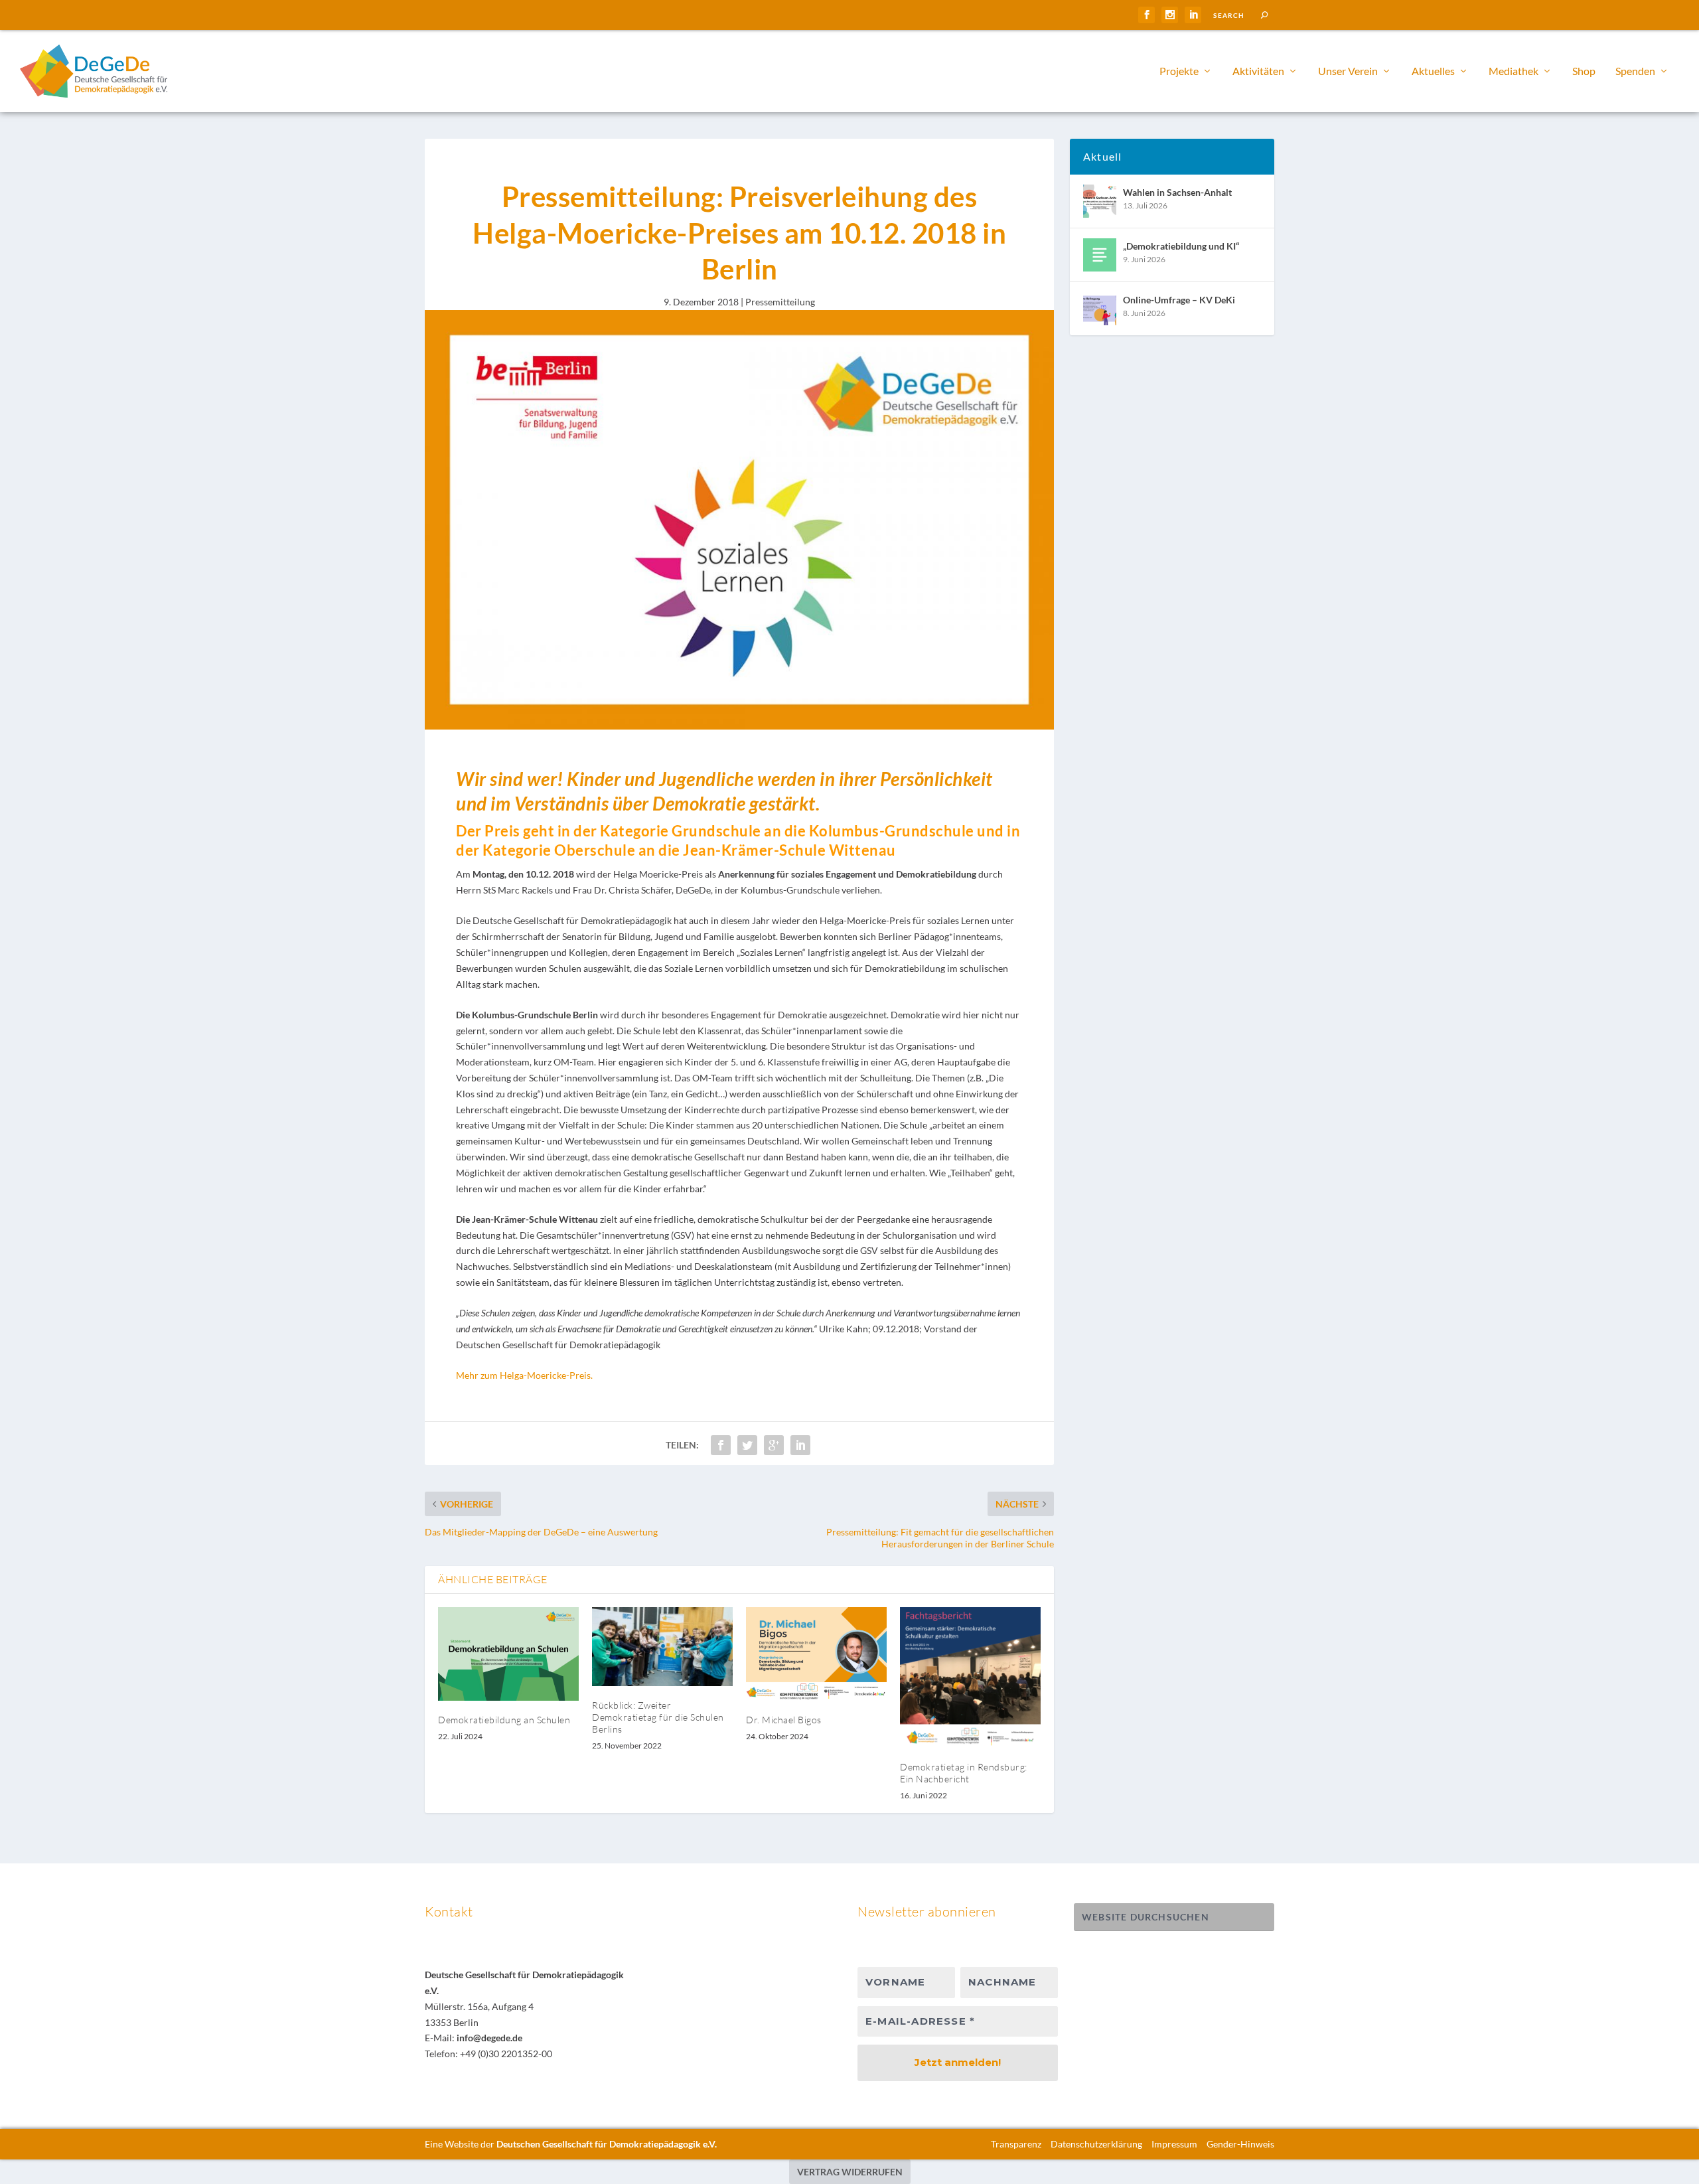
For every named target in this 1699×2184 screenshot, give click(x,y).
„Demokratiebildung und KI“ (1181, 246)
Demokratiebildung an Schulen (504, 1720)
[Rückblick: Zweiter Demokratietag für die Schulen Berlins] (662, 1647)
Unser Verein (1348, 71)
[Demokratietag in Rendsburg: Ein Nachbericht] (970, 1677)
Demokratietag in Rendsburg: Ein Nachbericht (964, 1773)
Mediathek (1514, 71)
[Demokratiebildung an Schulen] (508, 1654)
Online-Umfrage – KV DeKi (1179, 300)
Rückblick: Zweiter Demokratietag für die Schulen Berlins (658, 1717)
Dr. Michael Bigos (784, 1720)
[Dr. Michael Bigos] (816, 1654)
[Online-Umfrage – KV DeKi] (1100, 309)
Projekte (1179, 71)
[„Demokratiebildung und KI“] (1100, 255)
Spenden (1635, 71)
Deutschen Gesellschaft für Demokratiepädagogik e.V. (607, 2144)
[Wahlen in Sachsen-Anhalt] (1100, 201)
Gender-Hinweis (1240, 2144)
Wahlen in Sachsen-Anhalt (1177, 192)
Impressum (1174, 2144)
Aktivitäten (1258, 71)
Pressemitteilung (780, 302)
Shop (1584, 71)
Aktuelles (1433, 71)
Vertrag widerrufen (850, 2172)
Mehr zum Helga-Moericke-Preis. (524, 1375)
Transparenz (1016, 2144)
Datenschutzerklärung (1096, 2144)
